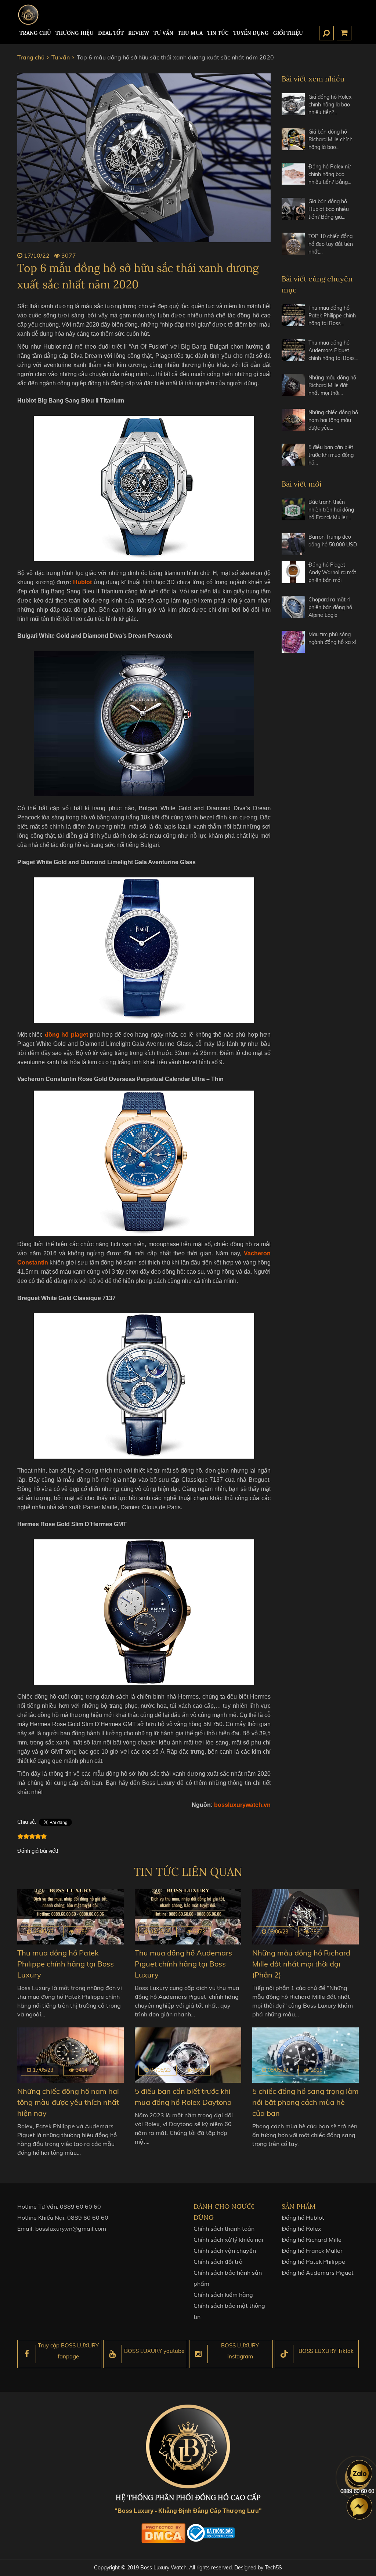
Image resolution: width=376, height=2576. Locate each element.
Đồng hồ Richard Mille (312, 2240)
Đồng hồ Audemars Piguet (318, 2273)
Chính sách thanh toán (224, 2228)
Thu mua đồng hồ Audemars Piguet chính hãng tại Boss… (333, 350)
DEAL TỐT (111, 33)
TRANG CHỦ (35, 33)
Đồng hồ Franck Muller (312, 2251)
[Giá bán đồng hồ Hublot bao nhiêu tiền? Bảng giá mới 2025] (293, 212)
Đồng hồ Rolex (301, 2228)
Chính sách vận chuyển (225, 2251)
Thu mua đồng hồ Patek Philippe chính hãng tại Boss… (332, 316)
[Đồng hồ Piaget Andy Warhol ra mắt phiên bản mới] (293, 576)
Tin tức (218, 33)
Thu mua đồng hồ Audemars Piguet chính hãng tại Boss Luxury (183, 1964)
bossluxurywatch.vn (242, 1805)
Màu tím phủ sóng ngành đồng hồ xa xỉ (332, 638)
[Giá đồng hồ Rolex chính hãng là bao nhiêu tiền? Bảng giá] (293, 108)
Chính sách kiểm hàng (223, 2295)
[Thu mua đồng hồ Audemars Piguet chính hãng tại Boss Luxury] (293, 354)
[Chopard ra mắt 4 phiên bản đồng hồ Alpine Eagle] (293, 610)
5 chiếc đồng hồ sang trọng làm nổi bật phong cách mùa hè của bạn (305, 2102)
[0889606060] (359, 2473)
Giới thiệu (288, 33)
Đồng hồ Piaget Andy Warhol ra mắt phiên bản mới (332, 572)
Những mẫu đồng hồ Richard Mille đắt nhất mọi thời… (332, 385)
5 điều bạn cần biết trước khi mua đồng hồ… (331, 455)
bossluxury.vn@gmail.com (71, 2228)
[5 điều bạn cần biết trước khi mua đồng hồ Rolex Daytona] (293, 458)
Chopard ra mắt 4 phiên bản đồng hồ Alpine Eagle (330, 607)
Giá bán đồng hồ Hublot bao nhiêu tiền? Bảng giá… (329, 209)
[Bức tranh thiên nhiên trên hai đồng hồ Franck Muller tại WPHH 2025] (293, 513)
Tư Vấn (163, 33)
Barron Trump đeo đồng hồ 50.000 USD (333, 541)
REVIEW (139, 33)
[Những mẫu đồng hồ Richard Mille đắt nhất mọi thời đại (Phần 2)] (293, 388)
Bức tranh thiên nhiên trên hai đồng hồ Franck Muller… (331, 510)
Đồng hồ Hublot (303, 2217)
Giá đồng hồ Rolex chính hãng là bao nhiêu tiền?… (330, 105)
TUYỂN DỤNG (251, 33)
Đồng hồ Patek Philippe (313, 2262)
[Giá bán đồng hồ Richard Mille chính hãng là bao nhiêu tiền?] (293, 143)
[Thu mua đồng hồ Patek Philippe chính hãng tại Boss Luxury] (293, 319)
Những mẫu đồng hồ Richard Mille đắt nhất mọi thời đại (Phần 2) (301, 1964)
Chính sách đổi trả (218, 2262)
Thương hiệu (75, 33)
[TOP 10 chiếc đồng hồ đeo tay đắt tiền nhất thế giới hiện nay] (293, 247)
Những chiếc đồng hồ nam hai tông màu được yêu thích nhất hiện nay (68, 2102)
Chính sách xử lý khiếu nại (228, 2240)
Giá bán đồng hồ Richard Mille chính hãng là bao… (330, 139)
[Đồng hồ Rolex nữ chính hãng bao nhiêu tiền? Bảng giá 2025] (293, 177)
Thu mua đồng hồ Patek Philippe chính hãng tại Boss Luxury (66, 1964)
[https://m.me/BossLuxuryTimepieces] (359, 2507)
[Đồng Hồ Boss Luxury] (28, 15)
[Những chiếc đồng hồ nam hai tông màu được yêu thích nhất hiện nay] (293, 423)
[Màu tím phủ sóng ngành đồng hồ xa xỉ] (293, 642)
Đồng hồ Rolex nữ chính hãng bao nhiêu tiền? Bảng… (330, 174)
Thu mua (190, 33)
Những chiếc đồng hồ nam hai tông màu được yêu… (333, 420)
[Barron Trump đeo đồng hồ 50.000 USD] (293, 544)
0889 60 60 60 (80, 2206)
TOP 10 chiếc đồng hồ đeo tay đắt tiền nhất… (331, 244)
